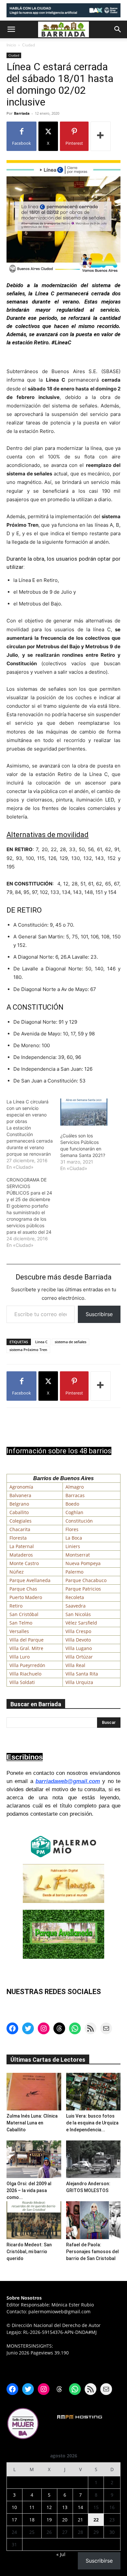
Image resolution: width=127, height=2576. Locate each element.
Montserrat (78, 1555)
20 (65, 2520)
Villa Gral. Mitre (26, 1648)
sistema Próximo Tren (28, 1350)
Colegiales (21, 1521)
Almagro (75, 1487)
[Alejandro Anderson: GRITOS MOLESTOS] (93, 2159)
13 (65, 2507)
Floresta (18, 1538)
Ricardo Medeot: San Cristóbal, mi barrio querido (29, 2252)
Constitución (79, 1521)
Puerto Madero (26, 1597)
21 (80, 2520)
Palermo (74, 1572)
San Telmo (21, 1623)
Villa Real (75, 1665)
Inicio (11, 45)
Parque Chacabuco (86, 1580)
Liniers (73, 1546)
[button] (11, 29)
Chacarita (20, 1529)
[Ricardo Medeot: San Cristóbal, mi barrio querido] (34, 2220)
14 (80, 2507)
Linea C (41, 1342)
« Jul (61, 2554)
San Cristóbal (24, 1614)
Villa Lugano (79, 1648)
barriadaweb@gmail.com (68, 1781)
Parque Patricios (83, 1589)
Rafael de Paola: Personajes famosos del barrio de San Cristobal (92, 2252)
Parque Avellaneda (30, 1580)
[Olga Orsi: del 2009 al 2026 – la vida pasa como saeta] (34, 2159)
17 (14, 2520)
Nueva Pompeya (83, 1563)
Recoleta (75, 1597)
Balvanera (20, 1495)
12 (49, 2507)
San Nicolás (78, 1614)
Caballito (19, 1512)
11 (32, 2507)
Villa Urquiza (79, 1682)
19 (49, 2520)
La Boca (74, 1538)
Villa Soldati (22, 1682)
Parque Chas (23, 1589)
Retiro (16, 1606)
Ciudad (28, 45)
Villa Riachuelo (25, 1674)
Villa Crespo (78, 1631)
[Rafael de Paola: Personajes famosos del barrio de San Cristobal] (93, 2220)
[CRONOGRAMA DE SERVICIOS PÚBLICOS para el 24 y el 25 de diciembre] (33, 1213)
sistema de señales (71, 1342)
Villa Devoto (78, 1640)
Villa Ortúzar (79, 1657)
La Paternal (22, 1546)
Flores (72, 1529)
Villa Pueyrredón (27, 1665)
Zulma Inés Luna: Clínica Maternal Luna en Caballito (32, 2123)
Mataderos (21, 1555)
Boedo (72, 1504)
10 (14, 2507)
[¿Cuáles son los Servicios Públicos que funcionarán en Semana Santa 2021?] (84, 1112)
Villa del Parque (27, 1640)
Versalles (19, 1631)
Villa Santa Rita (82, 1674)
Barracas (75, 1495)
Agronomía (21, 1487)
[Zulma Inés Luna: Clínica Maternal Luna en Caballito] (34, 2092)
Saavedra (76, 1606)
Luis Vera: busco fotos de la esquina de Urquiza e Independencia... (92, 2123)
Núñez (17, 1572)
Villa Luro (20, 1657)
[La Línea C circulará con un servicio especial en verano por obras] (33, 1134)
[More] (101, 136)
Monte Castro (24, 1563)
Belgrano (19, 1504)
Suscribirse (99, 1314)
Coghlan (74, 1512)
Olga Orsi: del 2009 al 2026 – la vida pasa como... (29, 2190)
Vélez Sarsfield (81, 1623)
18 (32, 2520)
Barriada (22, 113)
